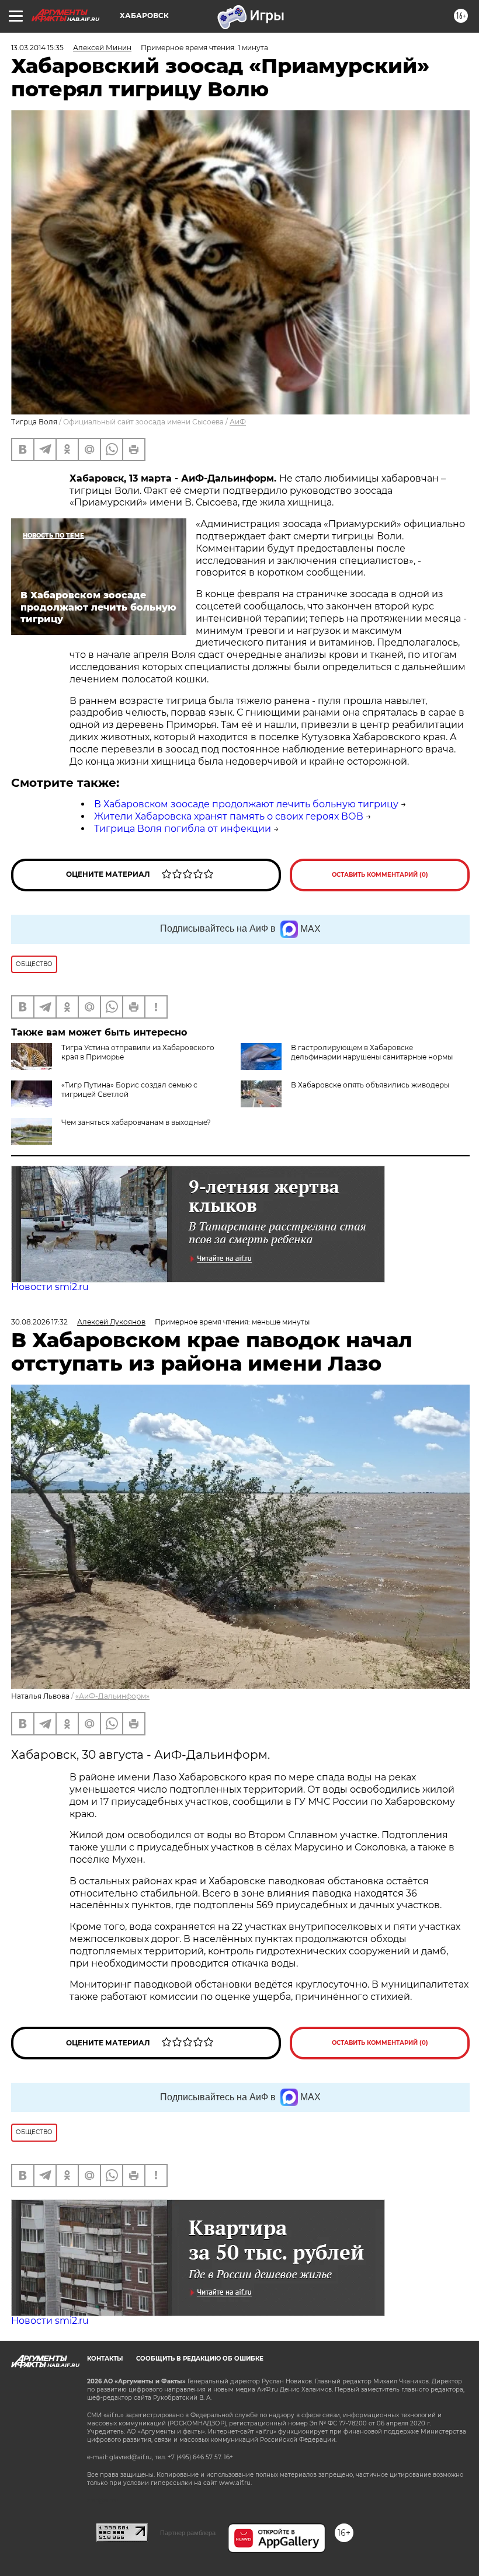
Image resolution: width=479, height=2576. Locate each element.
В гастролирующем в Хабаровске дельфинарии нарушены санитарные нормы (372, 1052)
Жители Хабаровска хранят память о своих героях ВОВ (229, 816)
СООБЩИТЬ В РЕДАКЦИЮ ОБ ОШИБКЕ (200, 2359)
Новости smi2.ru (50, 1287)
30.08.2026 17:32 (39, 1322)
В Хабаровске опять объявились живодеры (370, 1085)
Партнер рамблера (188, 2533)
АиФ (238, 422)
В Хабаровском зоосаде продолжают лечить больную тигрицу (246, 804)
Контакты (105, 2359)
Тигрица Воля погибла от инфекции (183, 829)
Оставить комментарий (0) (380, 875)
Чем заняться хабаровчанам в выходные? (136, 1122)
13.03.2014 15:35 (37, 48)
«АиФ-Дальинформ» (112, 1696)
